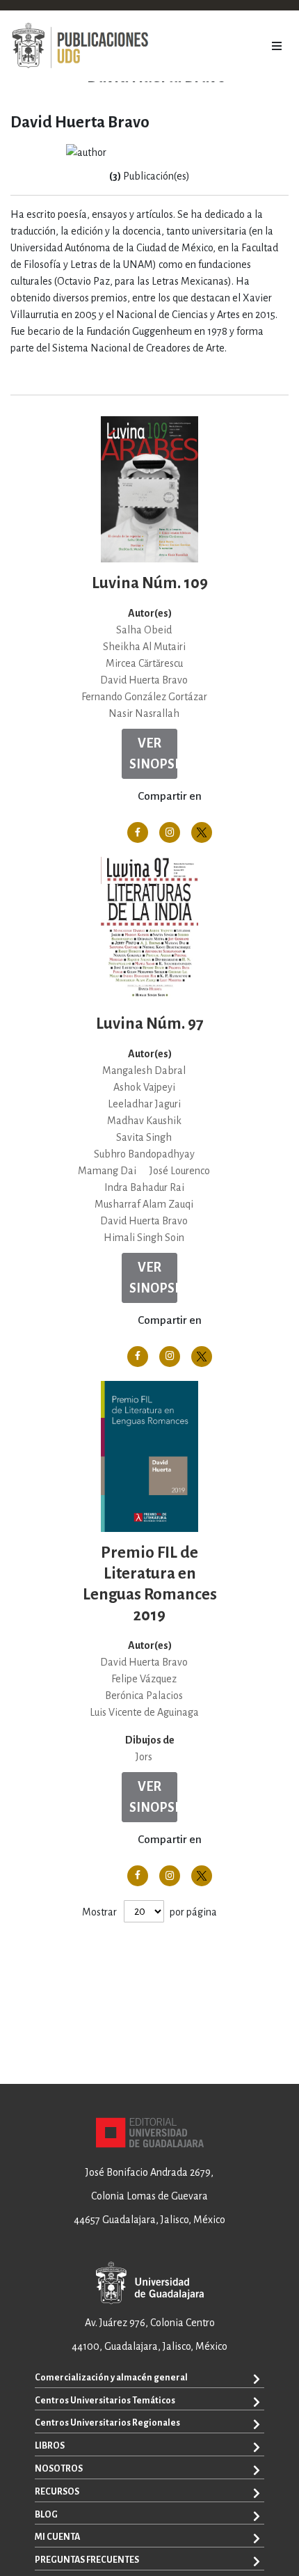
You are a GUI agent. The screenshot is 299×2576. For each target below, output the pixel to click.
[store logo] (80, 46)
